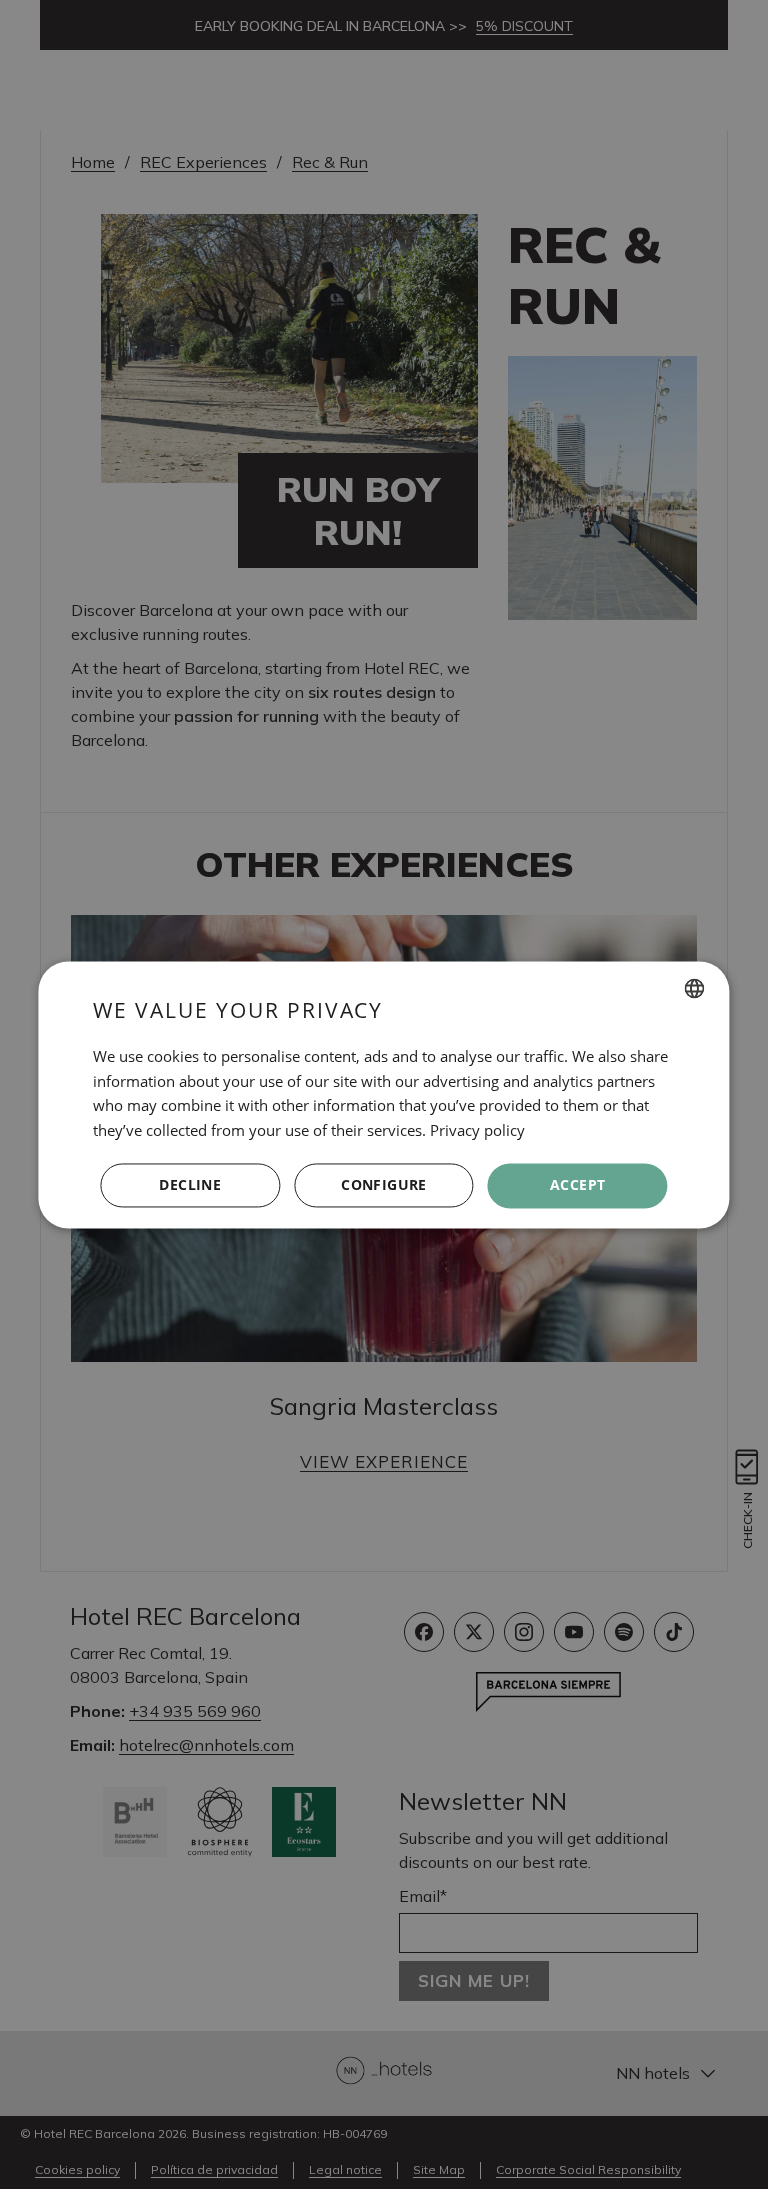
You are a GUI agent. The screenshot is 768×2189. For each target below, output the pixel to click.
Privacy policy (477, 1131)
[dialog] (383, 1094)
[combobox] (695, 988)
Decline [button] (190, 1184)
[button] (384, 1186)
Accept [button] (577, 1184)
